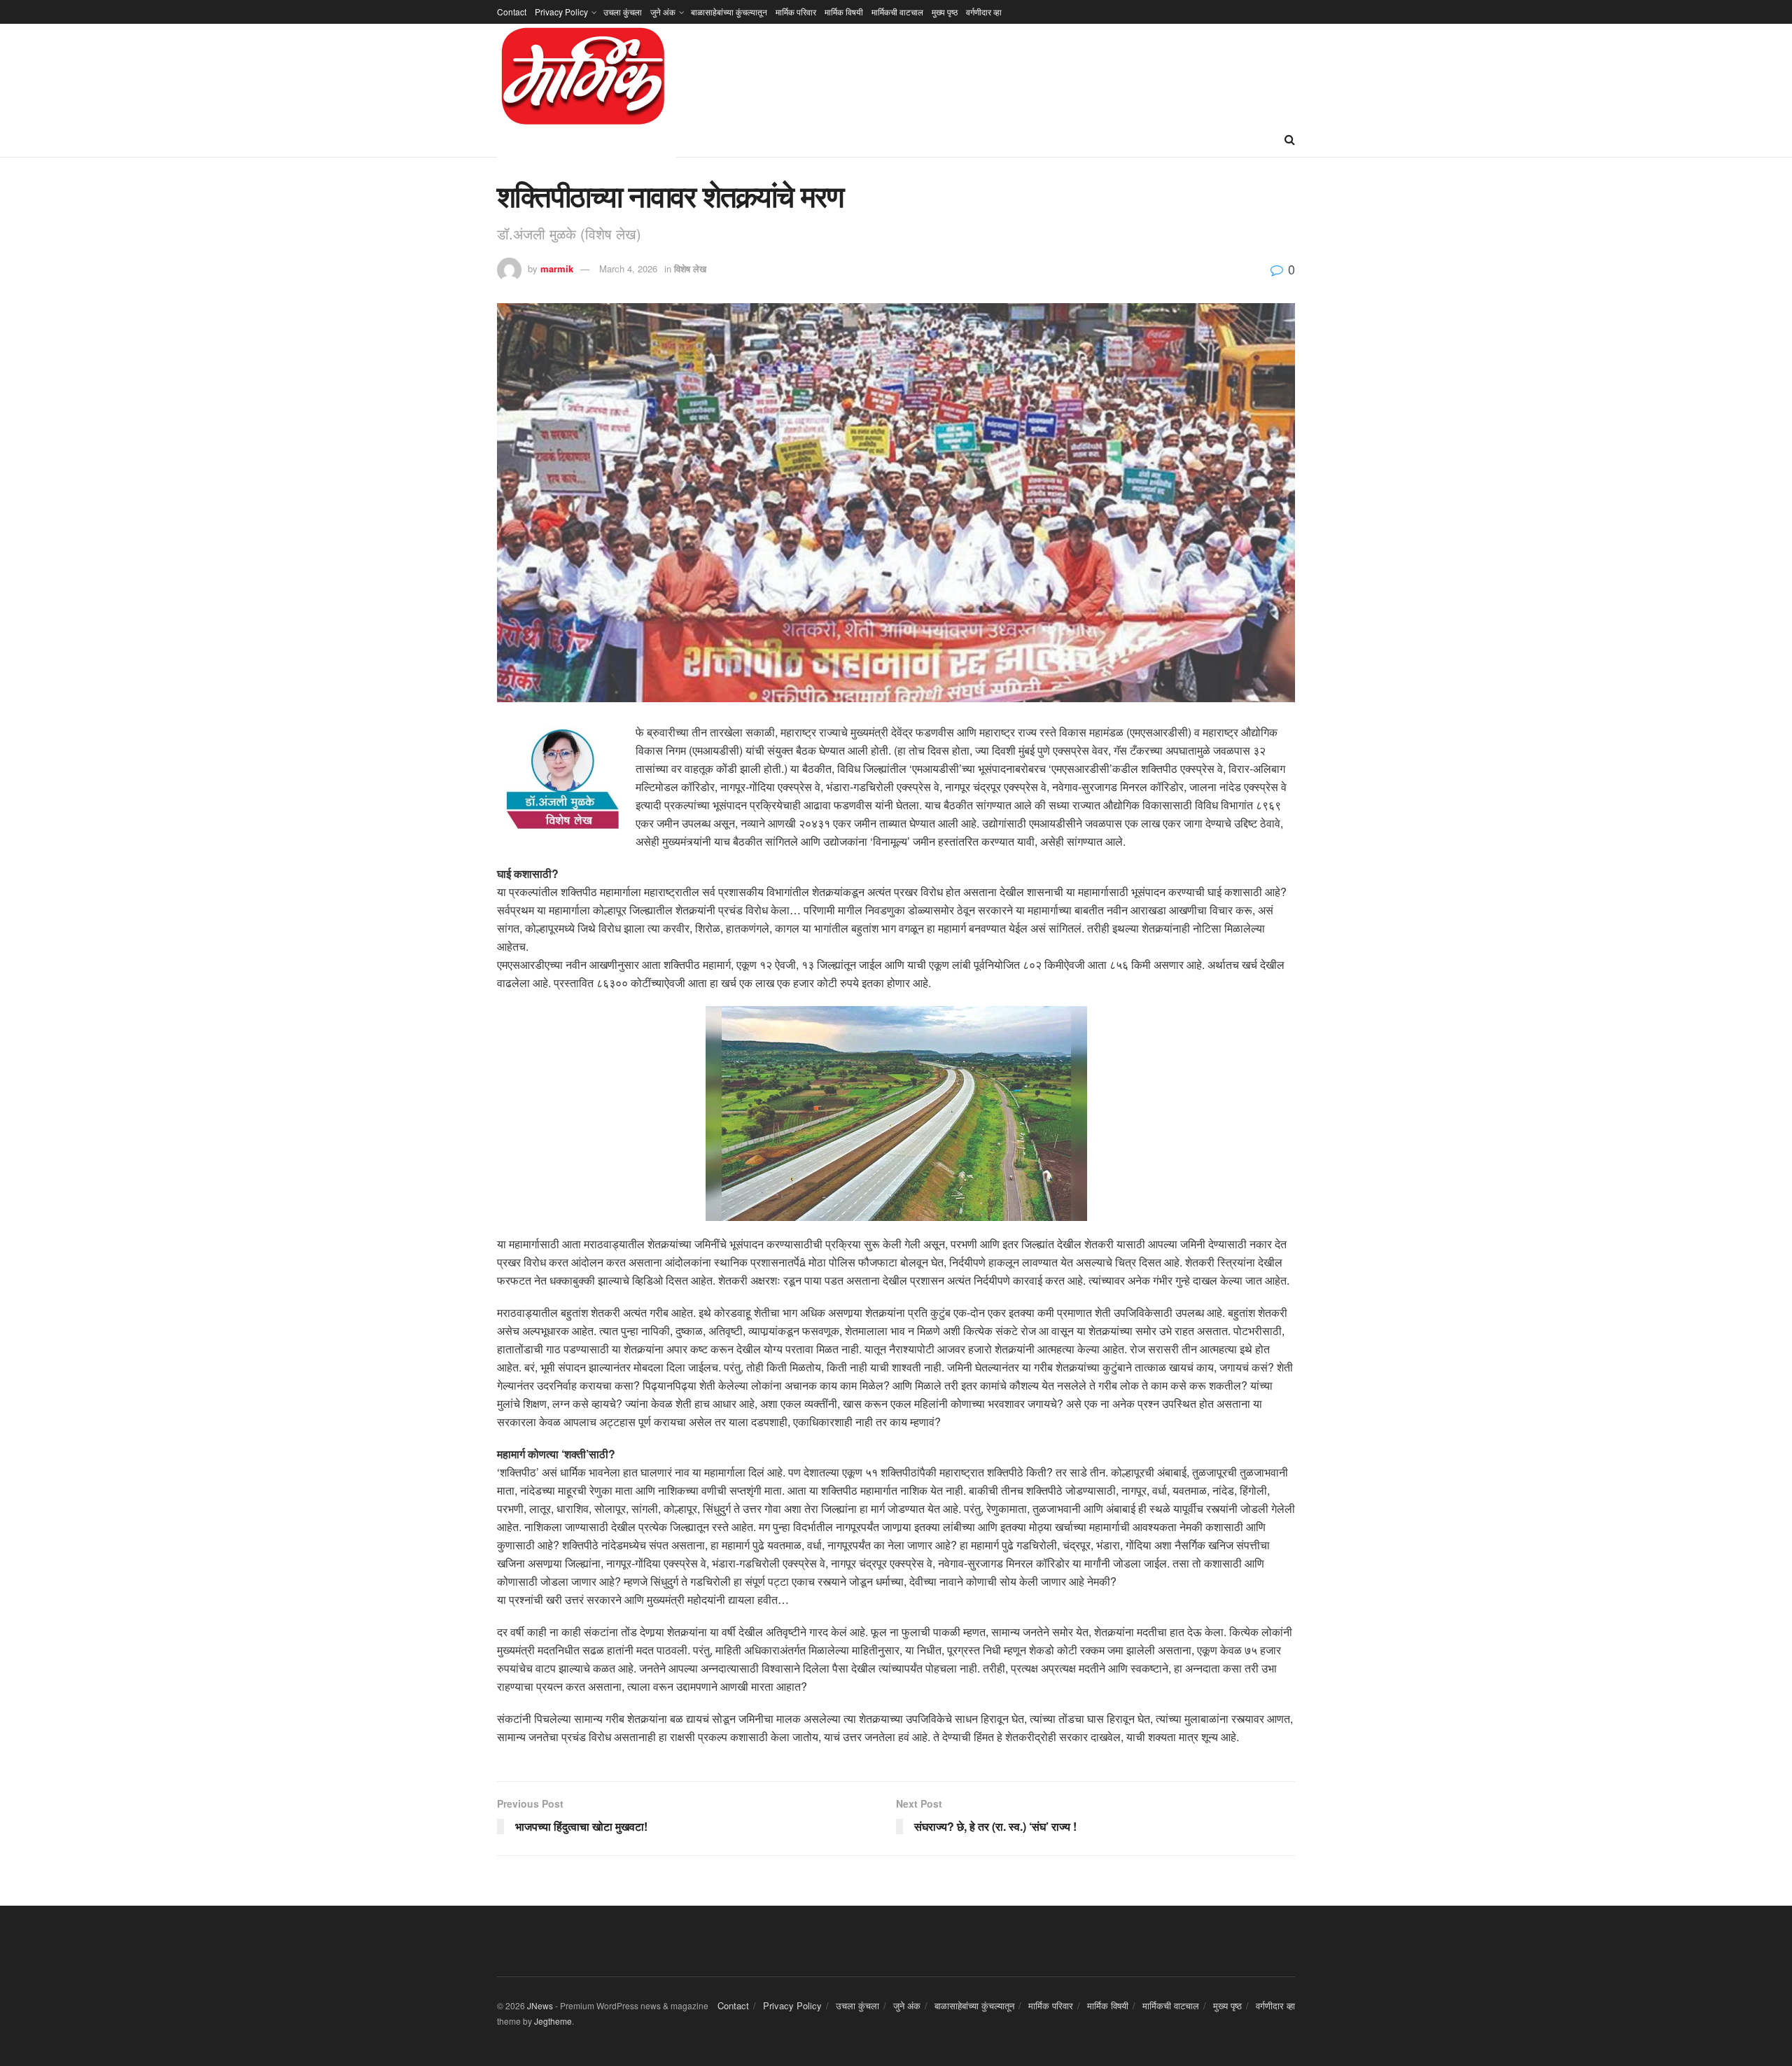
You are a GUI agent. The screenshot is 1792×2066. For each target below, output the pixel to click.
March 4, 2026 (628, 268)
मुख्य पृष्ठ (945, 12)
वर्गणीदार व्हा (984, 12)
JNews (540, 2005)
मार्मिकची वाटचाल (897, 12)
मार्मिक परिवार (796, 12)
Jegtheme (553, 2021)
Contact (512, 12)
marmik (557, 268)
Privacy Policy (561, 12)
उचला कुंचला (623, 12)
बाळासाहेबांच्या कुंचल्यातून (729, 12)
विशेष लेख (690, 268)
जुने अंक (663, 12)
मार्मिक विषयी (844, 12)
